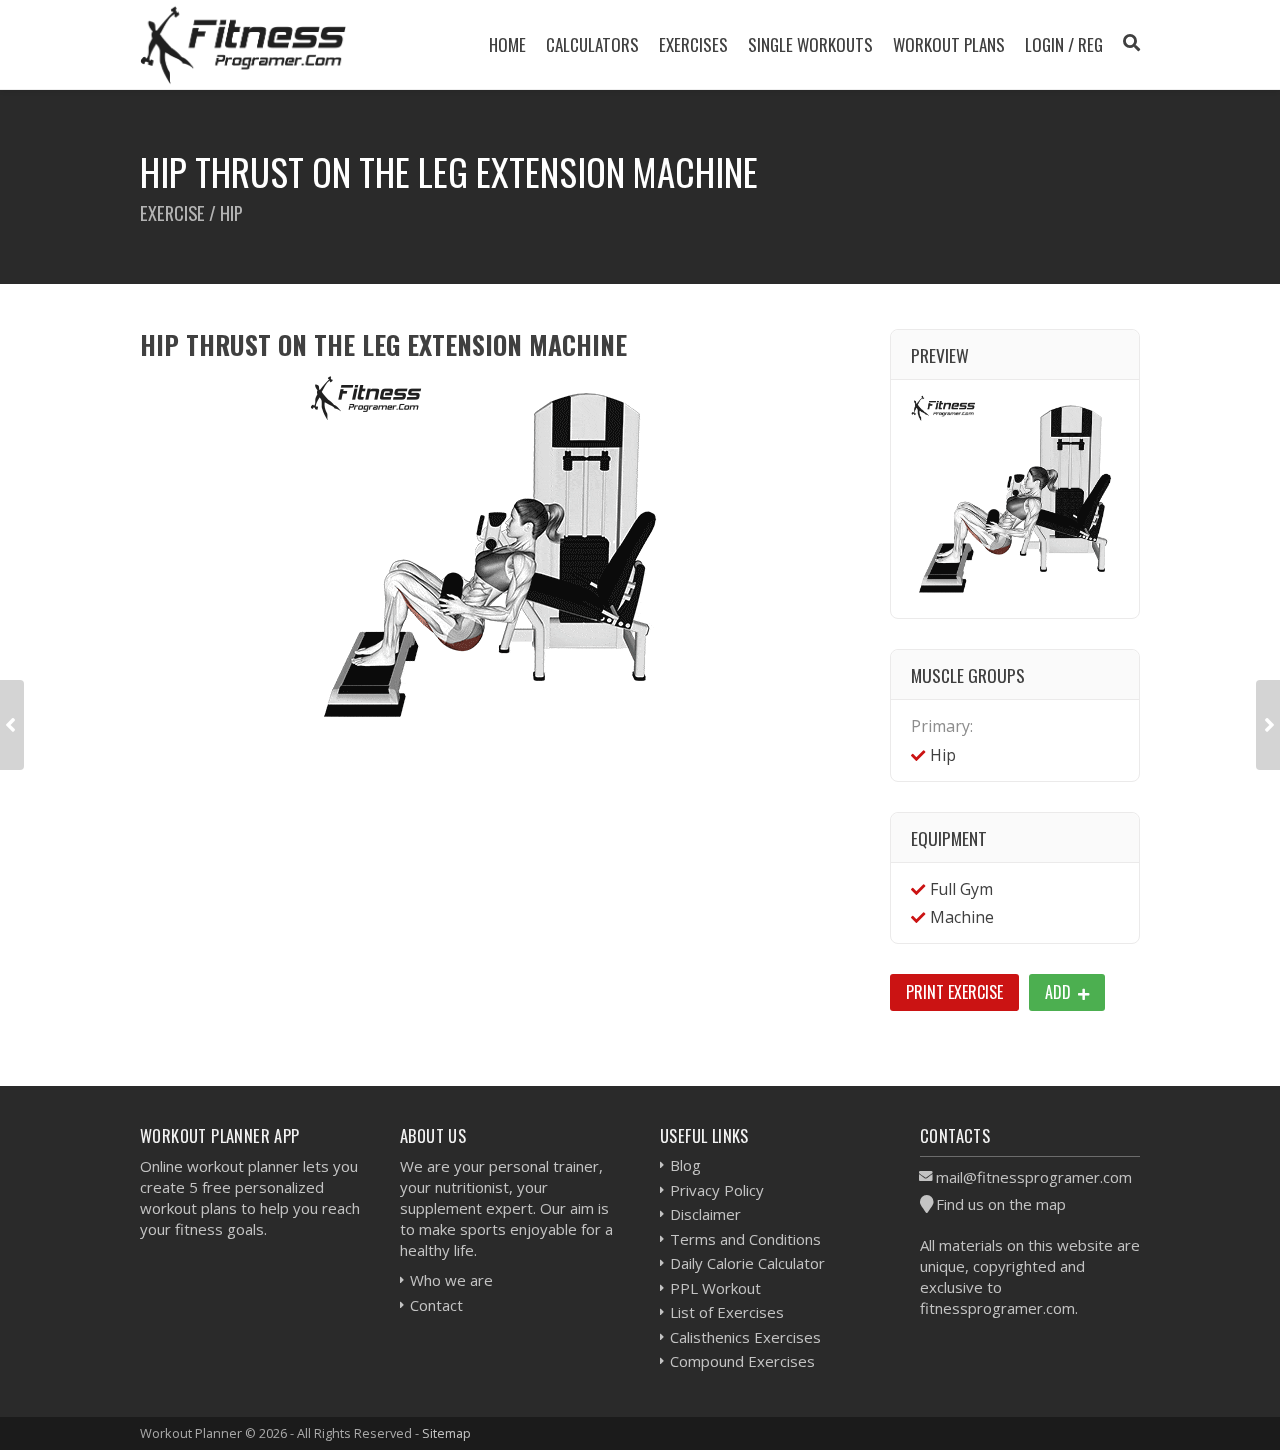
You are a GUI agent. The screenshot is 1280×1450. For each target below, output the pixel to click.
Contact (436, 1305)
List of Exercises (727, 1312)
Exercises (693, 44)
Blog (685, 1165)
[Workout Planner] (243, 44)
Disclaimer (705, 1214)
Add (1060, 992)
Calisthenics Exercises (745, 1337)
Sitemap (446, 1433)
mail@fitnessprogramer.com (1034, 1177)
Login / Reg (1064, 44)
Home (507, 44)
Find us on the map (1001, 1204)
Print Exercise (954, 992)
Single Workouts (810, 44)
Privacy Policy (717, 1190)
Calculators (592, 44)
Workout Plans (949, 44)
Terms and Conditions (745, 1239)
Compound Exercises (742, 1361)
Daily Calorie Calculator (747, 1263)
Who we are (451, 1280)
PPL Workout (715, 1288)
